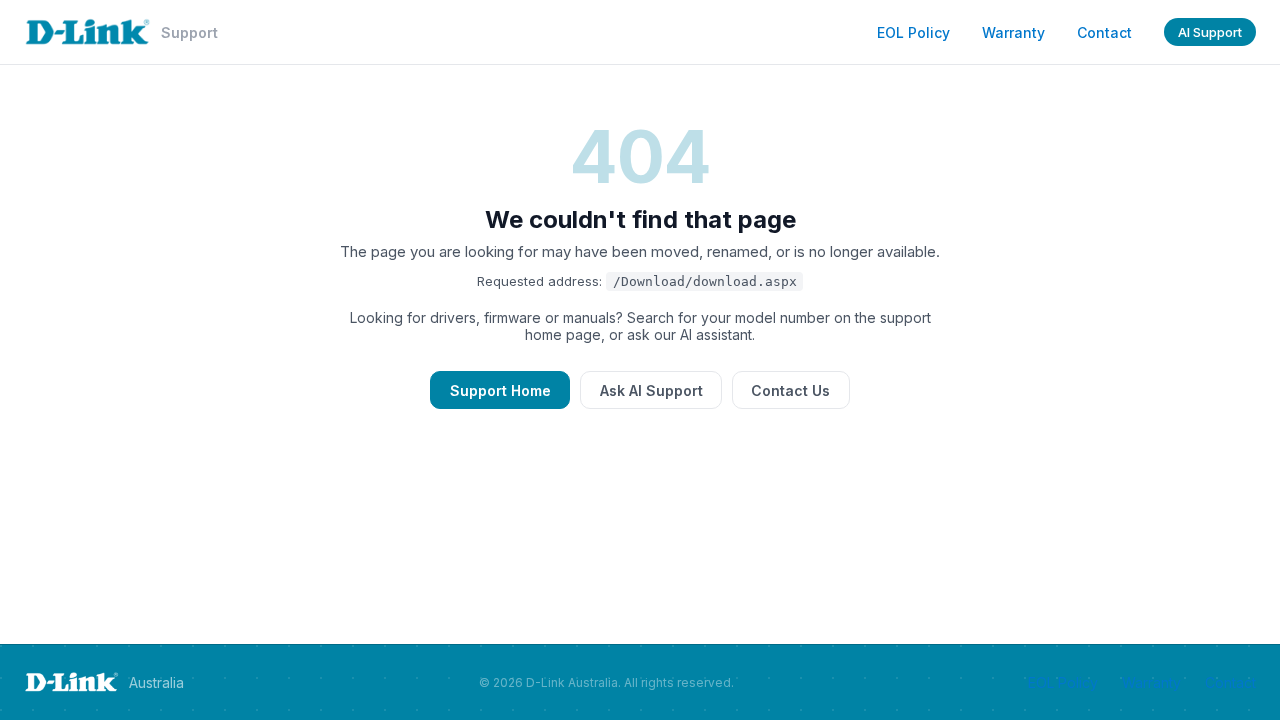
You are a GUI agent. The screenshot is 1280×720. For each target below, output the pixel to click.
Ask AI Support (651, 390)
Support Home (500, 390)
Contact (1104, 32)
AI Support (1210, 32)
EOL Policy (913, 32)
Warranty (1013, 32)
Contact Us (790, 390)
